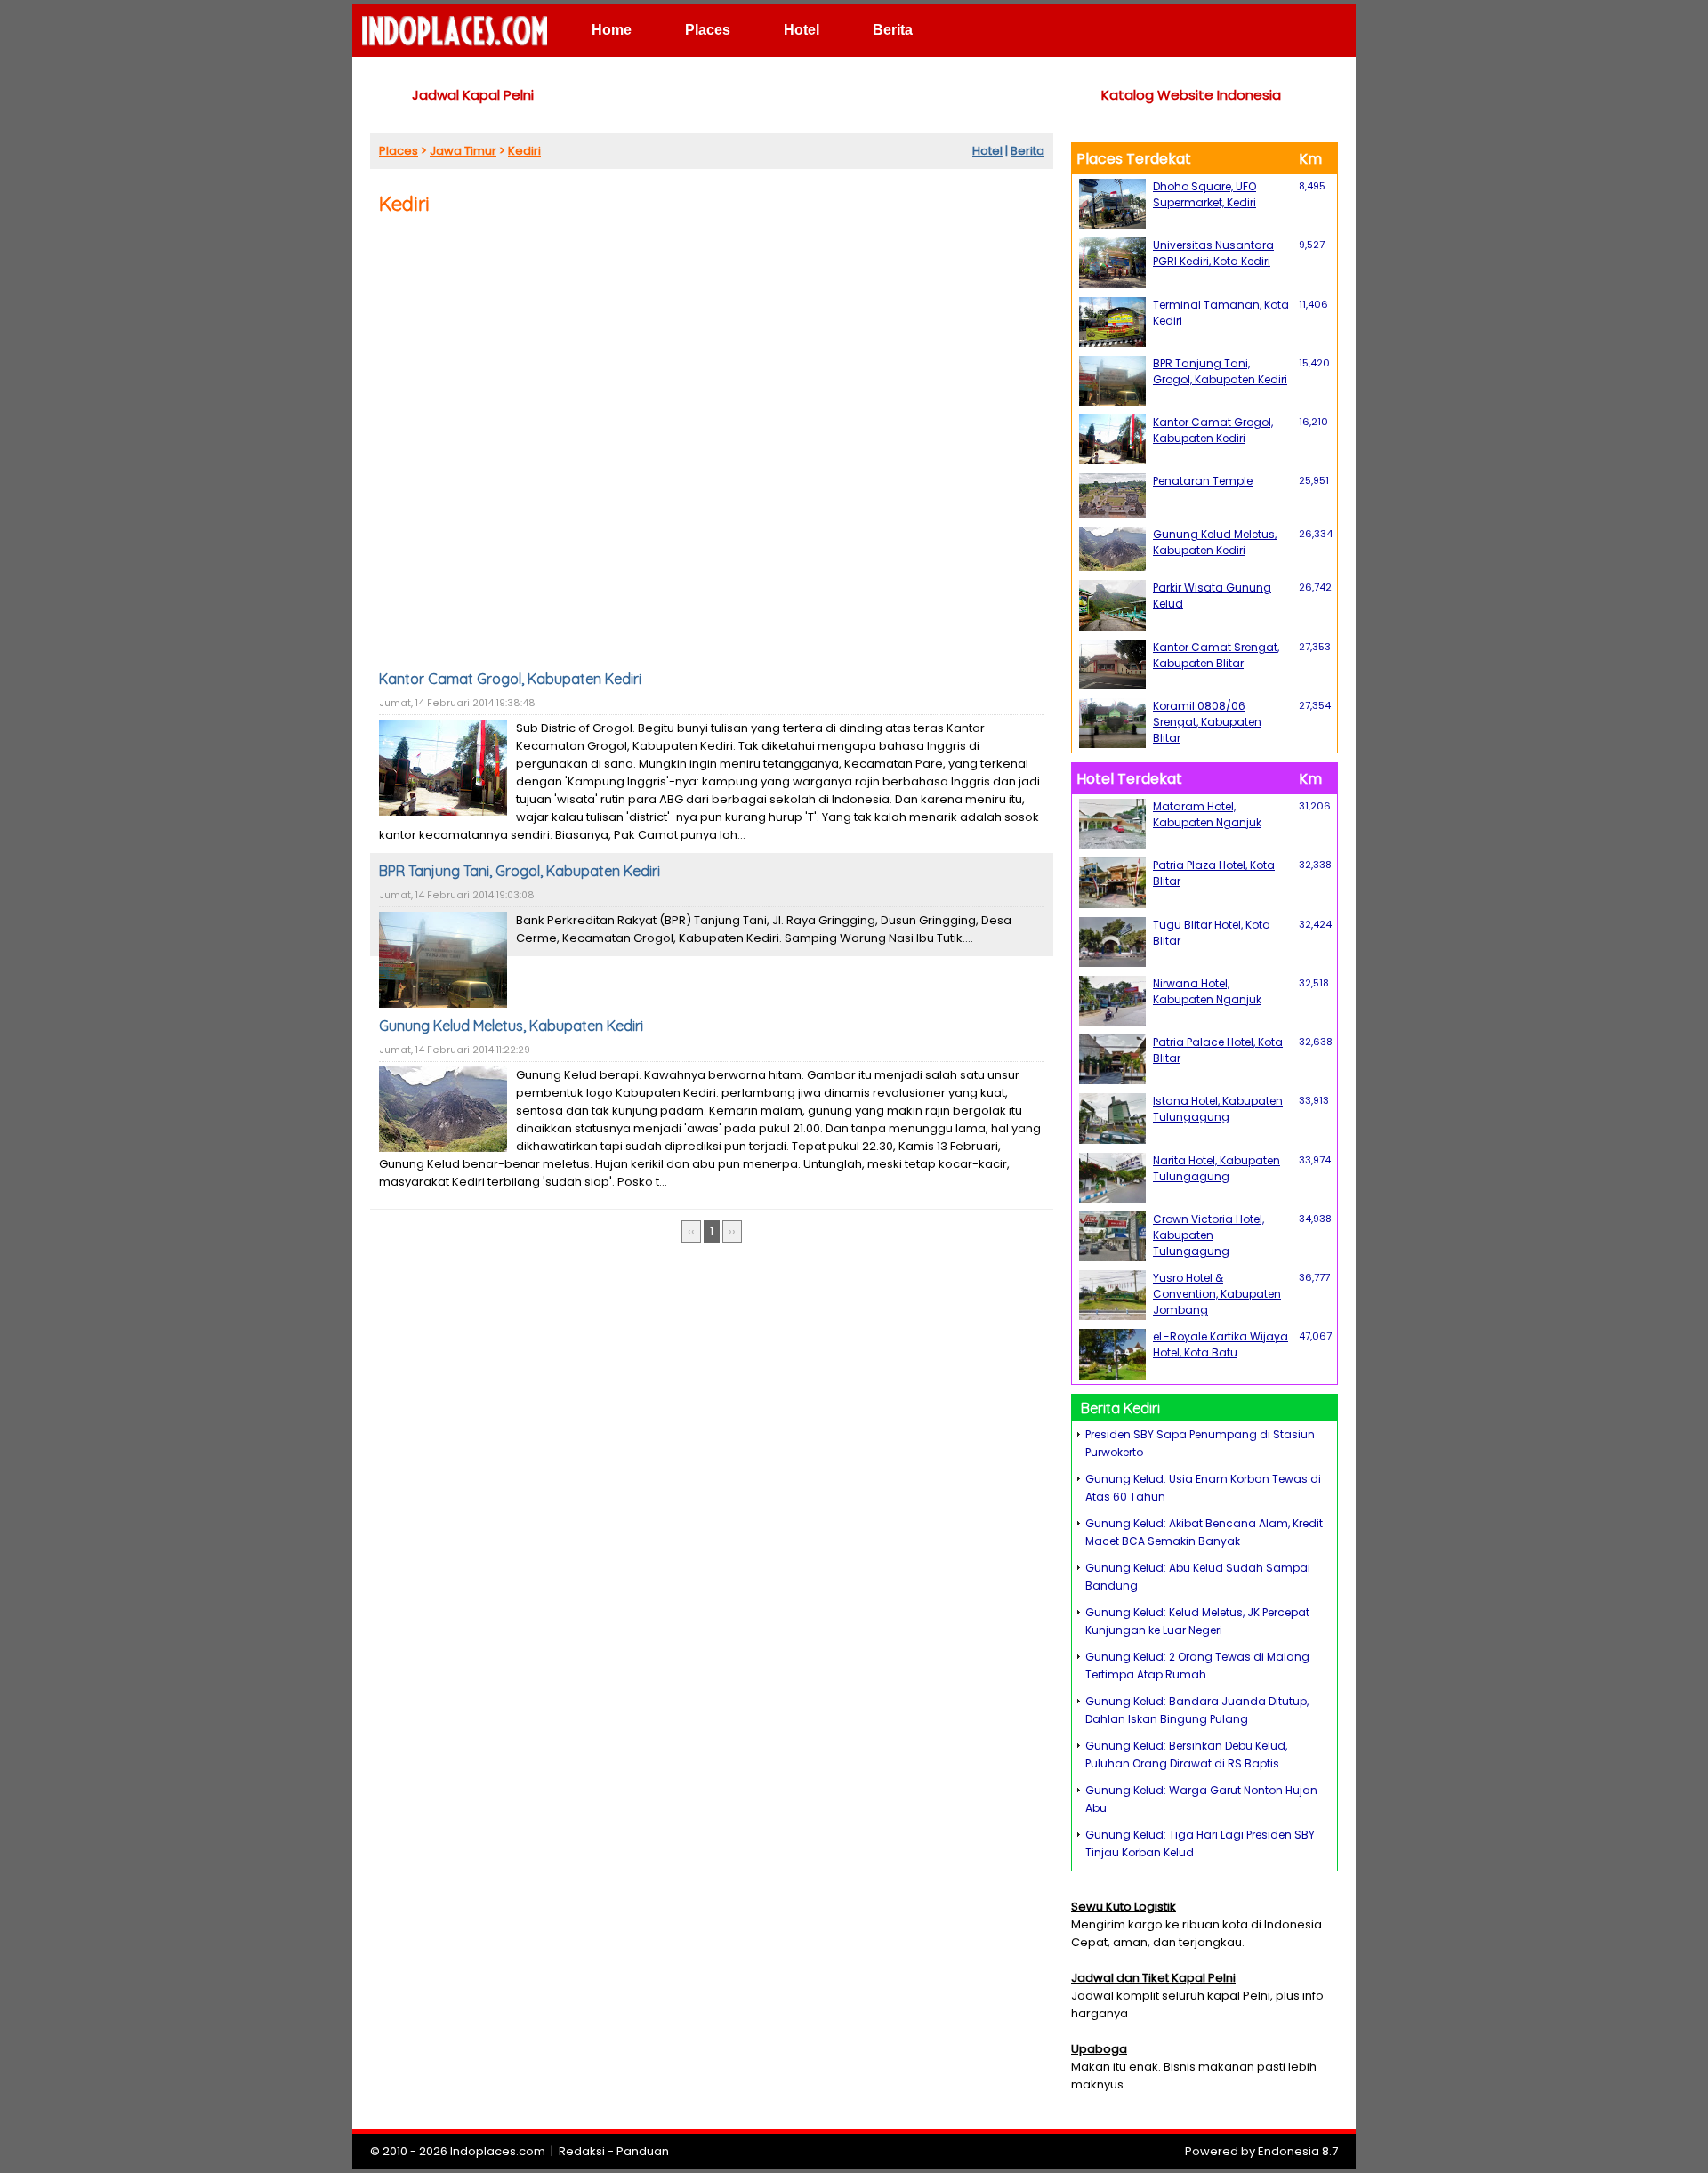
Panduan (643, 2151)
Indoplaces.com (498, 2151)
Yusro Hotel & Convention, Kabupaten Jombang (1217, 1294)
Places (708, 30)
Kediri (524, 151)
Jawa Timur (463, 151)
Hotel (802, 30)
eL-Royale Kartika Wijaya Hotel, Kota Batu (1221, 1344)
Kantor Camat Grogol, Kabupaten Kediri (510, 679)
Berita (893, 30)
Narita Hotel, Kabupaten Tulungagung (1217, 1168)
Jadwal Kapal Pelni (473, 95)
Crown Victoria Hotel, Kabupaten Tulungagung (1208, 1235)
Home (612, 30)
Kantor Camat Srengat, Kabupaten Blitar (1216, 655)
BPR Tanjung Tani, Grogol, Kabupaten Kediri (520, 871)
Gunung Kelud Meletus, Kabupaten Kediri (511, 1026)
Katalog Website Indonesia (1191, 95)
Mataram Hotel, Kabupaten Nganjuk (1207, 814)
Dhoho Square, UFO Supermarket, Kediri (1204, 194)
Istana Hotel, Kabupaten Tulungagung (1218, 1109)
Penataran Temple (1203, 481)
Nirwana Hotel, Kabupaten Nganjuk (1207, 991)
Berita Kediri (1120, 1408)
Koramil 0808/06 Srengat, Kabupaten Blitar (1207, 722)
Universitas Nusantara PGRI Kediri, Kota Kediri (1213, 253)
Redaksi (582, 2151)
